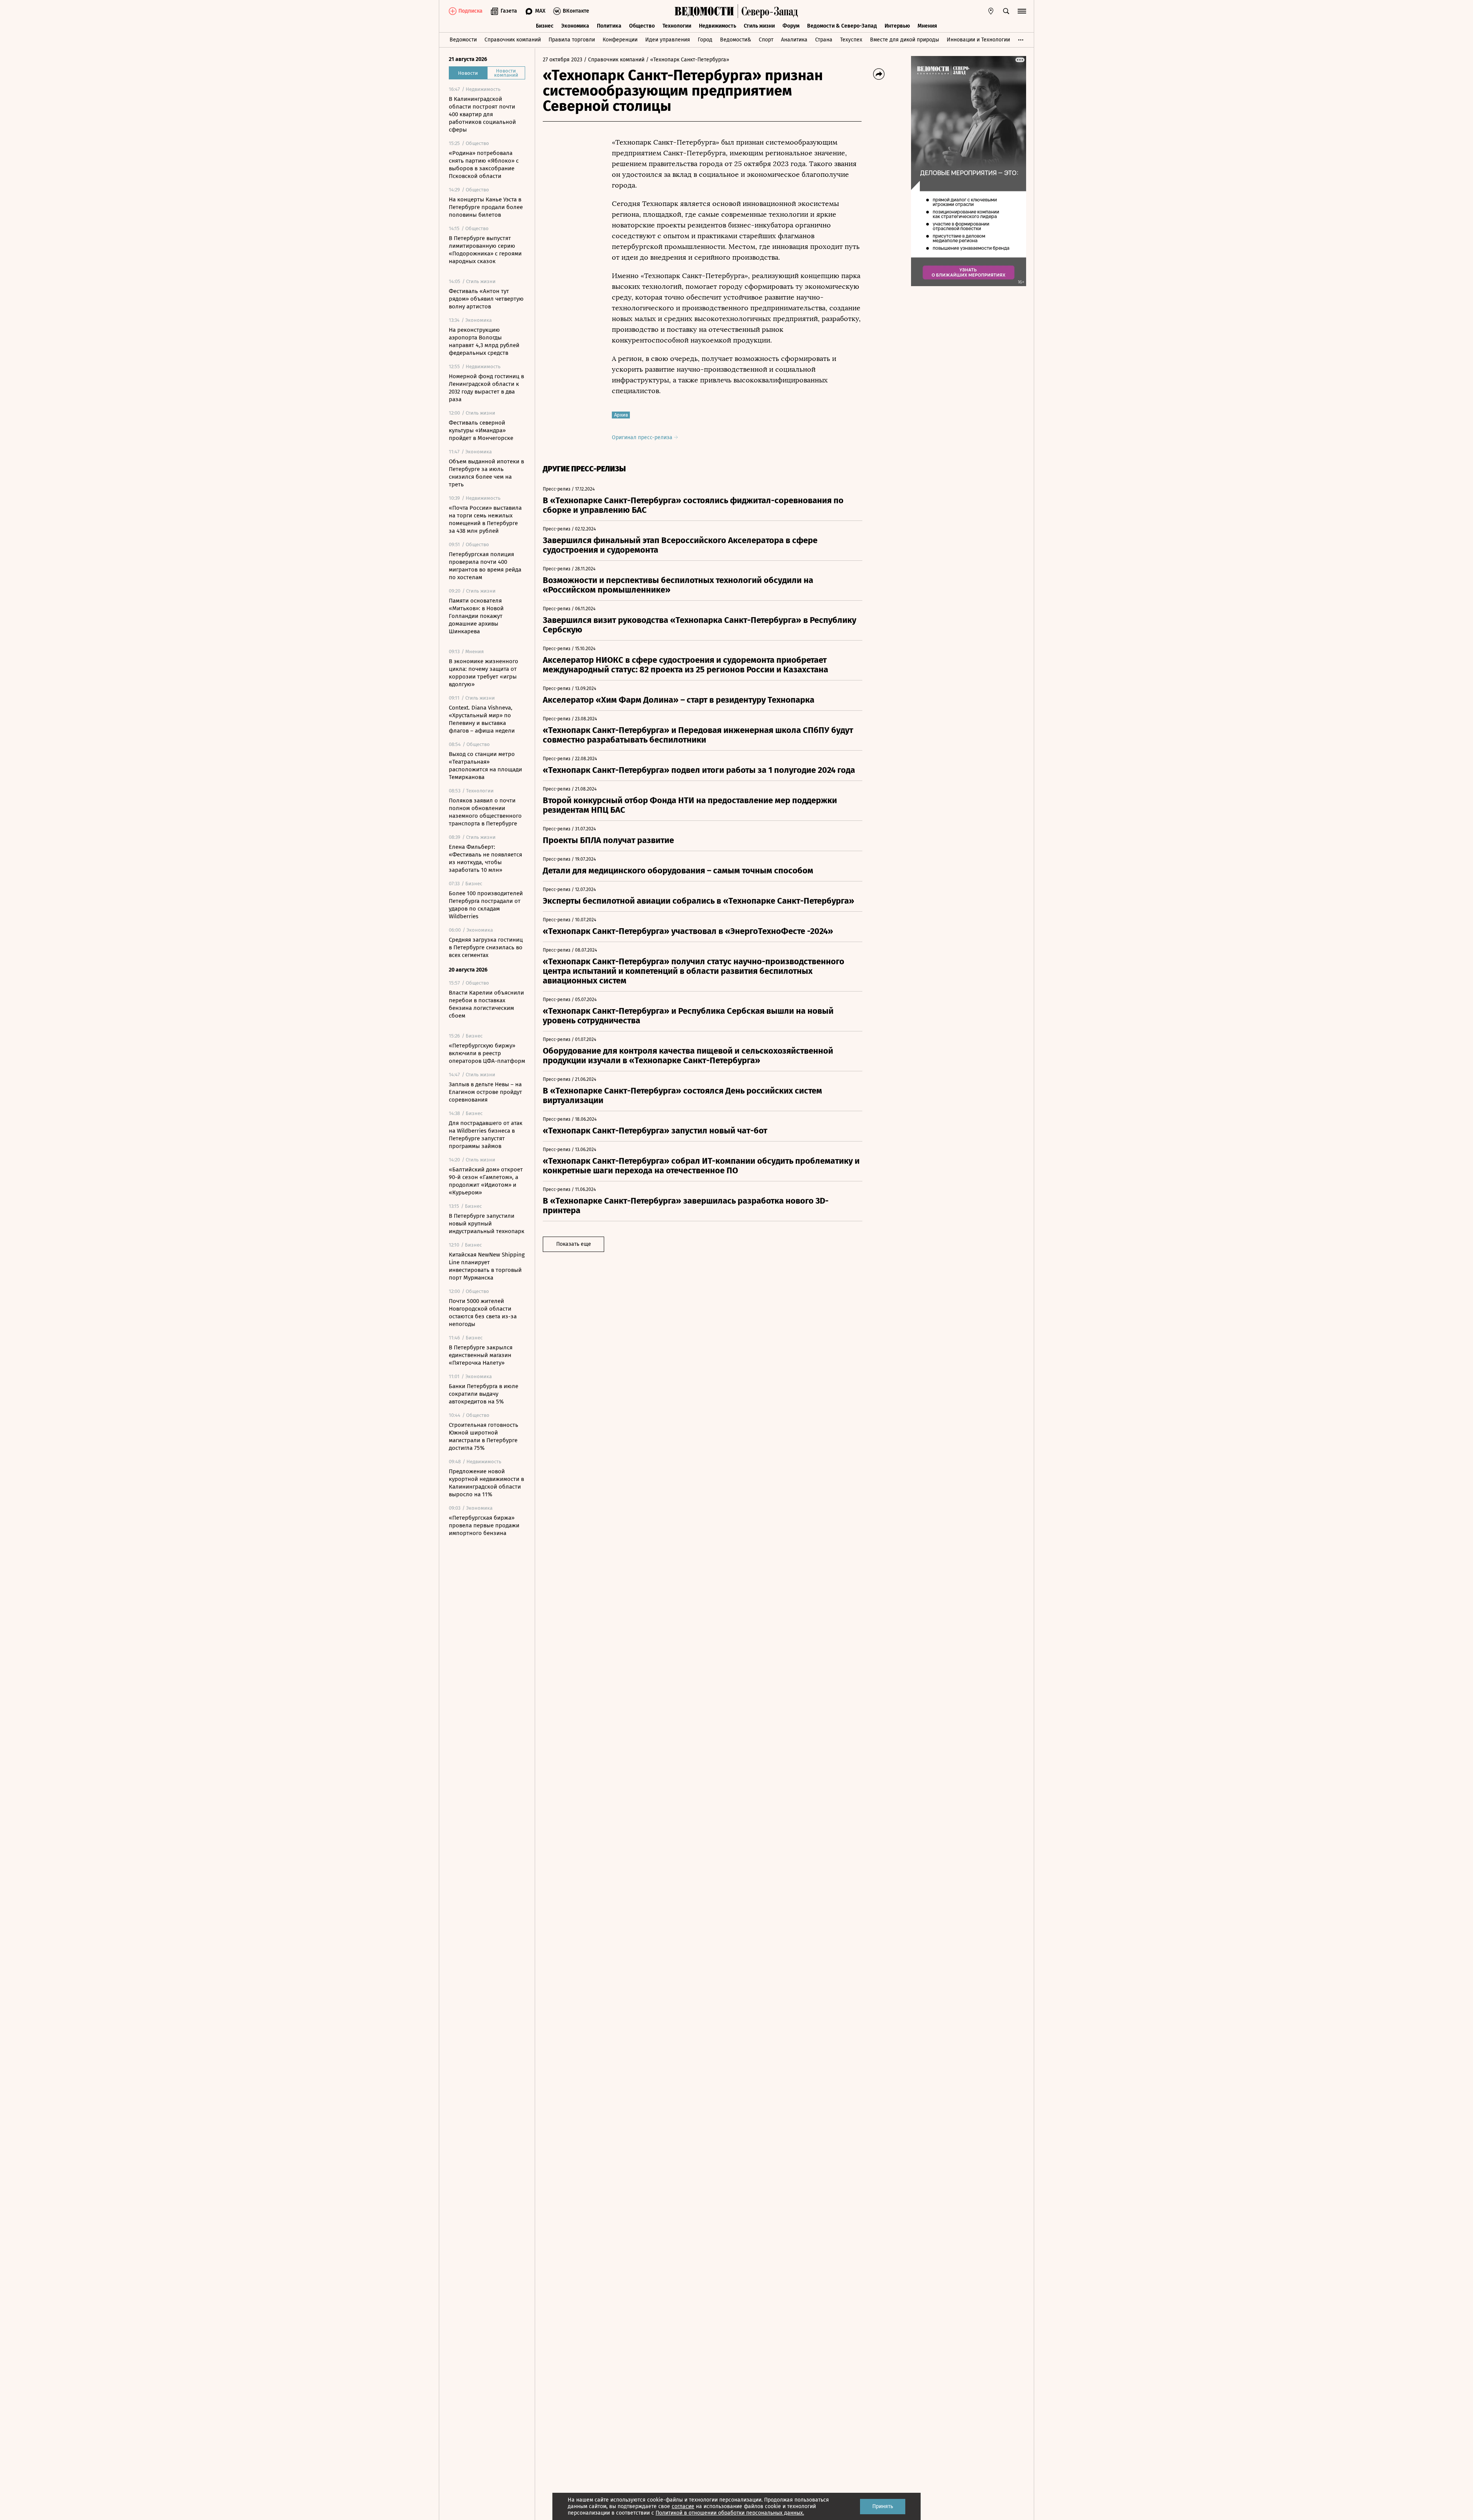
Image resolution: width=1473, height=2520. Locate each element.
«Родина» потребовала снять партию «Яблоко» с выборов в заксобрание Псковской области (484, 165)
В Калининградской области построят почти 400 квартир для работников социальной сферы (482, 114)
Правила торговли (572, 40)
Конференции (620, 40)
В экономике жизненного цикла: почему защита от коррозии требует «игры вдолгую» (484, 673)
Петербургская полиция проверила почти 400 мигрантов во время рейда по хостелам (485, 566)
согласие (683, 2506)
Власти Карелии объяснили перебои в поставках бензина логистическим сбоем (486, 1004)
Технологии (677, 26)
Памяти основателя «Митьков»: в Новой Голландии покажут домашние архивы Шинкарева (476, 616)
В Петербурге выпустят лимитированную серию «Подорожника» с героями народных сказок (485, 250)
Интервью (897, 26)
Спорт (766, 40)
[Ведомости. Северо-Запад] (768, 11)
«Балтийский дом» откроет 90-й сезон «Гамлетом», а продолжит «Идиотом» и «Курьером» (486, 1181)
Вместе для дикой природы (905, 40)
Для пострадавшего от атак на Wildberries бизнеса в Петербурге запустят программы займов (486, 1135)
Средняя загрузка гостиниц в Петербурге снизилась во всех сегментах (486, 947)
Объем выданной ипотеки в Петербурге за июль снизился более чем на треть (486, 473)
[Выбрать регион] (991, 11)
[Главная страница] (704, 11)
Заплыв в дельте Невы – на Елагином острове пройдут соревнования (485, 1092)
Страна (824, 40)
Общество (642, 26)
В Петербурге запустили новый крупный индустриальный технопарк (487, 1224)
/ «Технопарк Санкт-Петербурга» (688, 60)
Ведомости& (736, 40)
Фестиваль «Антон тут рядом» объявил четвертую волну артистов (486, 299)
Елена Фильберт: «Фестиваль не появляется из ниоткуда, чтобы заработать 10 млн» (485, 858)
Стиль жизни (759, 26)
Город (705, 40)
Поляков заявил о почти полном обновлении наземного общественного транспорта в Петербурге (485, 812)
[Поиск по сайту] (1006, 11)
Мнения (927, 26)
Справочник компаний (513, 40)
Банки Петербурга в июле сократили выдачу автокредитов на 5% (484, 1394)
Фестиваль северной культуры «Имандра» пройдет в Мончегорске (481, 430)
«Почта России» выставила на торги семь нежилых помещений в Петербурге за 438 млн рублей (485, 519)
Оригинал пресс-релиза (643, 437)
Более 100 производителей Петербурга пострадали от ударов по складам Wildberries (486, 905)
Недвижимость (718, 26)
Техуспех (851, 40)
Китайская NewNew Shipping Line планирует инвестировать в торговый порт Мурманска (487, 1266)
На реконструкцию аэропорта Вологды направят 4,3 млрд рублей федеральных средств (484, 341)
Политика (609, 26)
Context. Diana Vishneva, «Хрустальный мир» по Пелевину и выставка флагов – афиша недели (482, 719)
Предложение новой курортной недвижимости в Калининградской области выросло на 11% (486, 1483)
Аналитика (794, 40)
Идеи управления (668, 40)
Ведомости (463, 40)
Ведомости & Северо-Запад (842, 26)
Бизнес (545, 26)
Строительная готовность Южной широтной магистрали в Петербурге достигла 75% (484, 1436)
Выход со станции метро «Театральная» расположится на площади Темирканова (485, 766)
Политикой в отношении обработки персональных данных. (730, 2513)
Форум (791, 26)
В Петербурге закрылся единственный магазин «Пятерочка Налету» (481, 1355)
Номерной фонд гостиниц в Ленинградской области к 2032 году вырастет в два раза (486, 388)
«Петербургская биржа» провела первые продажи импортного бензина (484, 1525)
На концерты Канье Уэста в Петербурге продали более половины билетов (486, 207)
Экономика (575, 26)
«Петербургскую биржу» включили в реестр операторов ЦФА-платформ (487, 1053)
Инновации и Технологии (978, 40)
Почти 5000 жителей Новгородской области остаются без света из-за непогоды (483, 1313)
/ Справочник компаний (614, 60)
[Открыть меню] (1022, 11)
